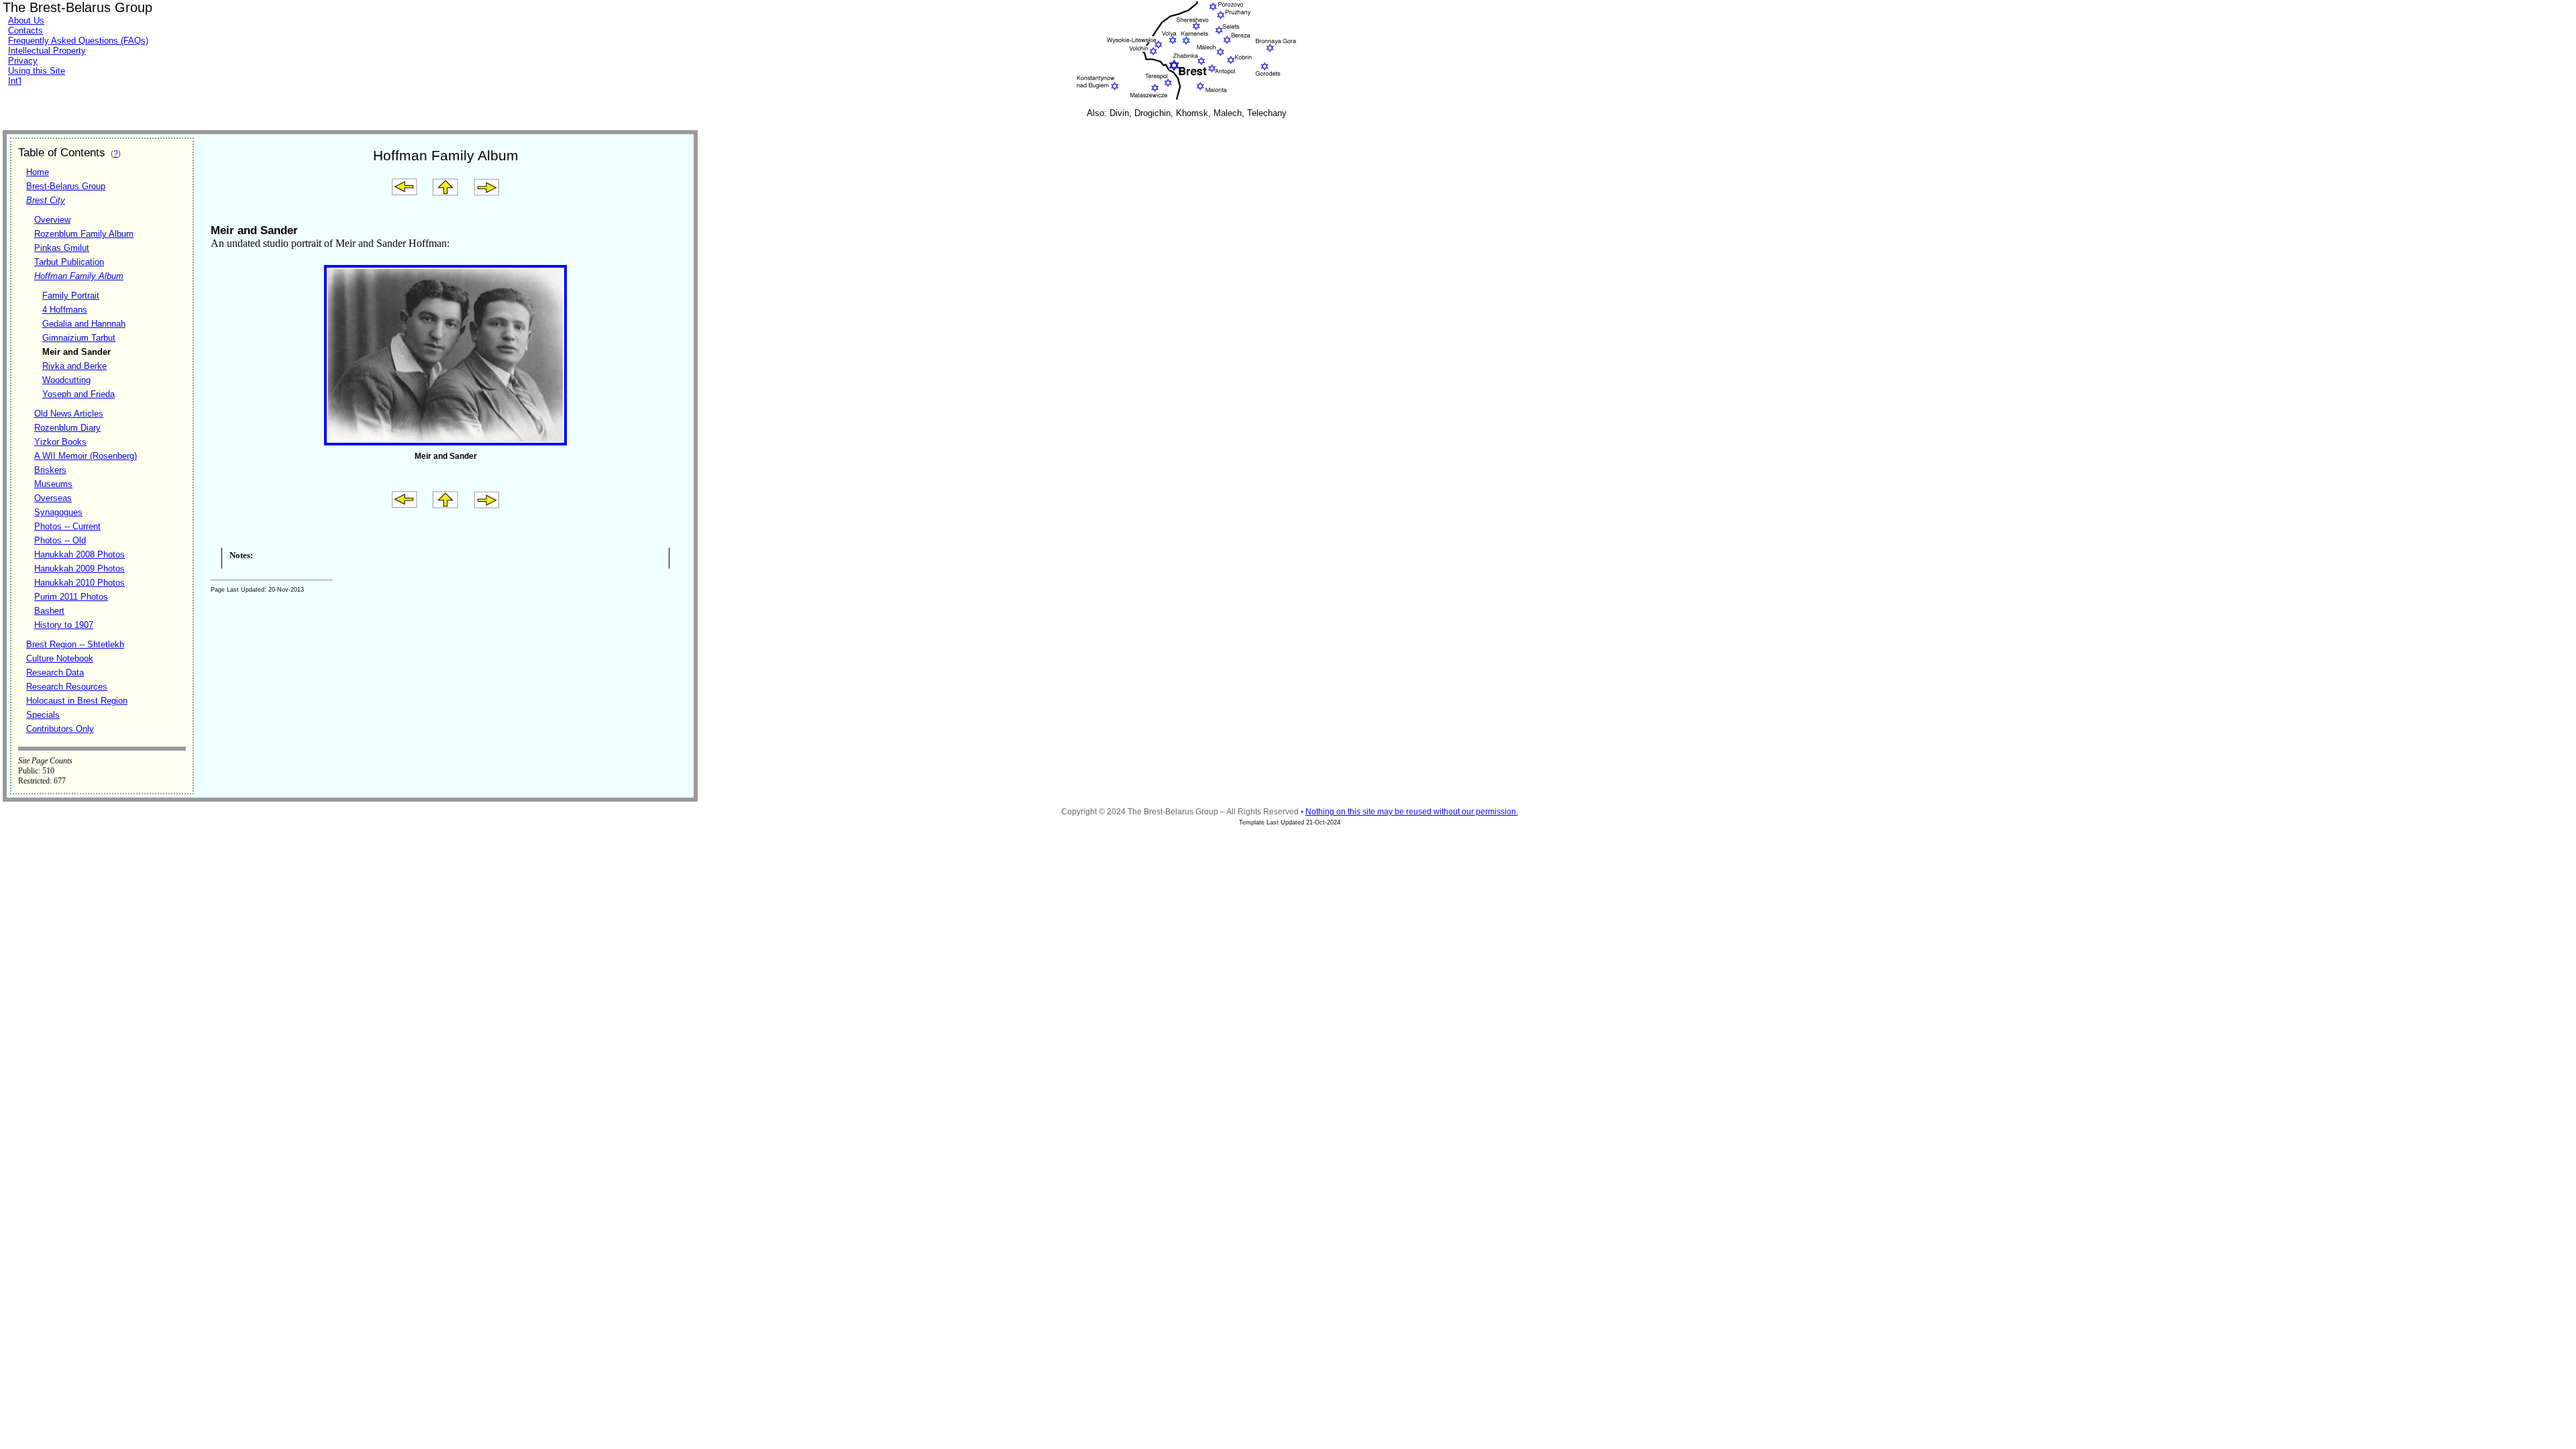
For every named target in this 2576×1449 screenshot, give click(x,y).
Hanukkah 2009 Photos (79, 569)
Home (38, 172)
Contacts (25, 31)
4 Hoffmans (65, 310)
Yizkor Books (60, 442)
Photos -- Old (60, 540)
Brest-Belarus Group (66, 186)
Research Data (55, 673)
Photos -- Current (67, 526)
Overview (52, 220)
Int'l (15, 81)
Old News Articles (69, 414)
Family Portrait (71, 296)
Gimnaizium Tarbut (79, 338)
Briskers (50, 470)
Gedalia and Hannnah (84, 324)
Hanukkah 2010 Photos (79, 583)
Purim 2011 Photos (71, 597)
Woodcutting (66, 380)
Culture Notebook (60, 658)
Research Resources (67, 687)
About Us (26, 20)
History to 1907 (64, 625)
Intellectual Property (47, 51)
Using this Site (37, 71)
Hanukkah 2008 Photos (79, 554)
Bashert (49, 611)
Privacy (23, 61)
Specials (43, 715)
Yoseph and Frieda (78, 394)
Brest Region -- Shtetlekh (75, 644)
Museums (53, 484)
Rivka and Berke (74, 366)
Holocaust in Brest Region (77, 701)
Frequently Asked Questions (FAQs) (78, 41)
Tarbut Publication (69, 262)
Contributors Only (60, 729)
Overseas (53, 498)
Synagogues (58, 512)
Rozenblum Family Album (84, 234)
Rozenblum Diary (67, 428)
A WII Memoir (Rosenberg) (86, 456)
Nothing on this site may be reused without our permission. (1412, 812)
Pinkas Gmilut (62, 248)
